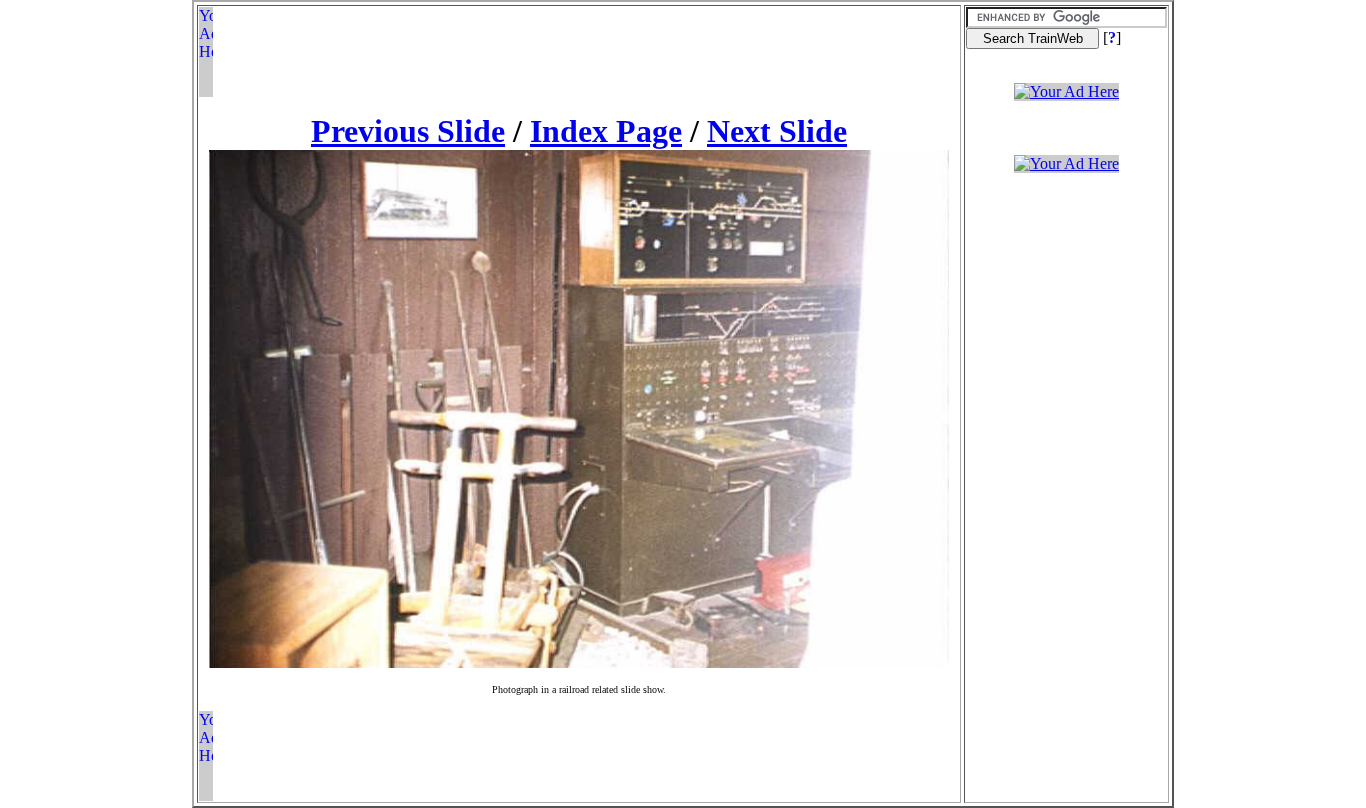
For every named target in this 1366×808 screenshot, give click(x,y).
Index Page (606, 131)
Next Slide (777, 131)
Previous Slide (408, 131)
